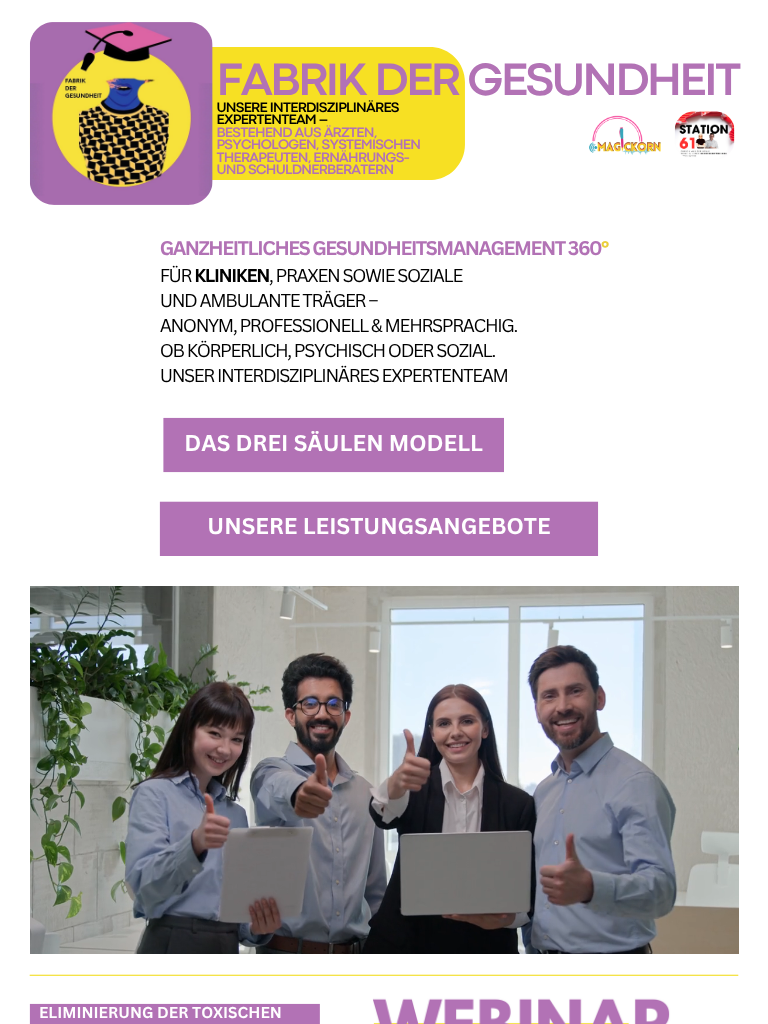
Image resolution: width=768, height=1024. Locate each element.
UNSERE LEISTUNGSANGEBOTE (378, 526)
